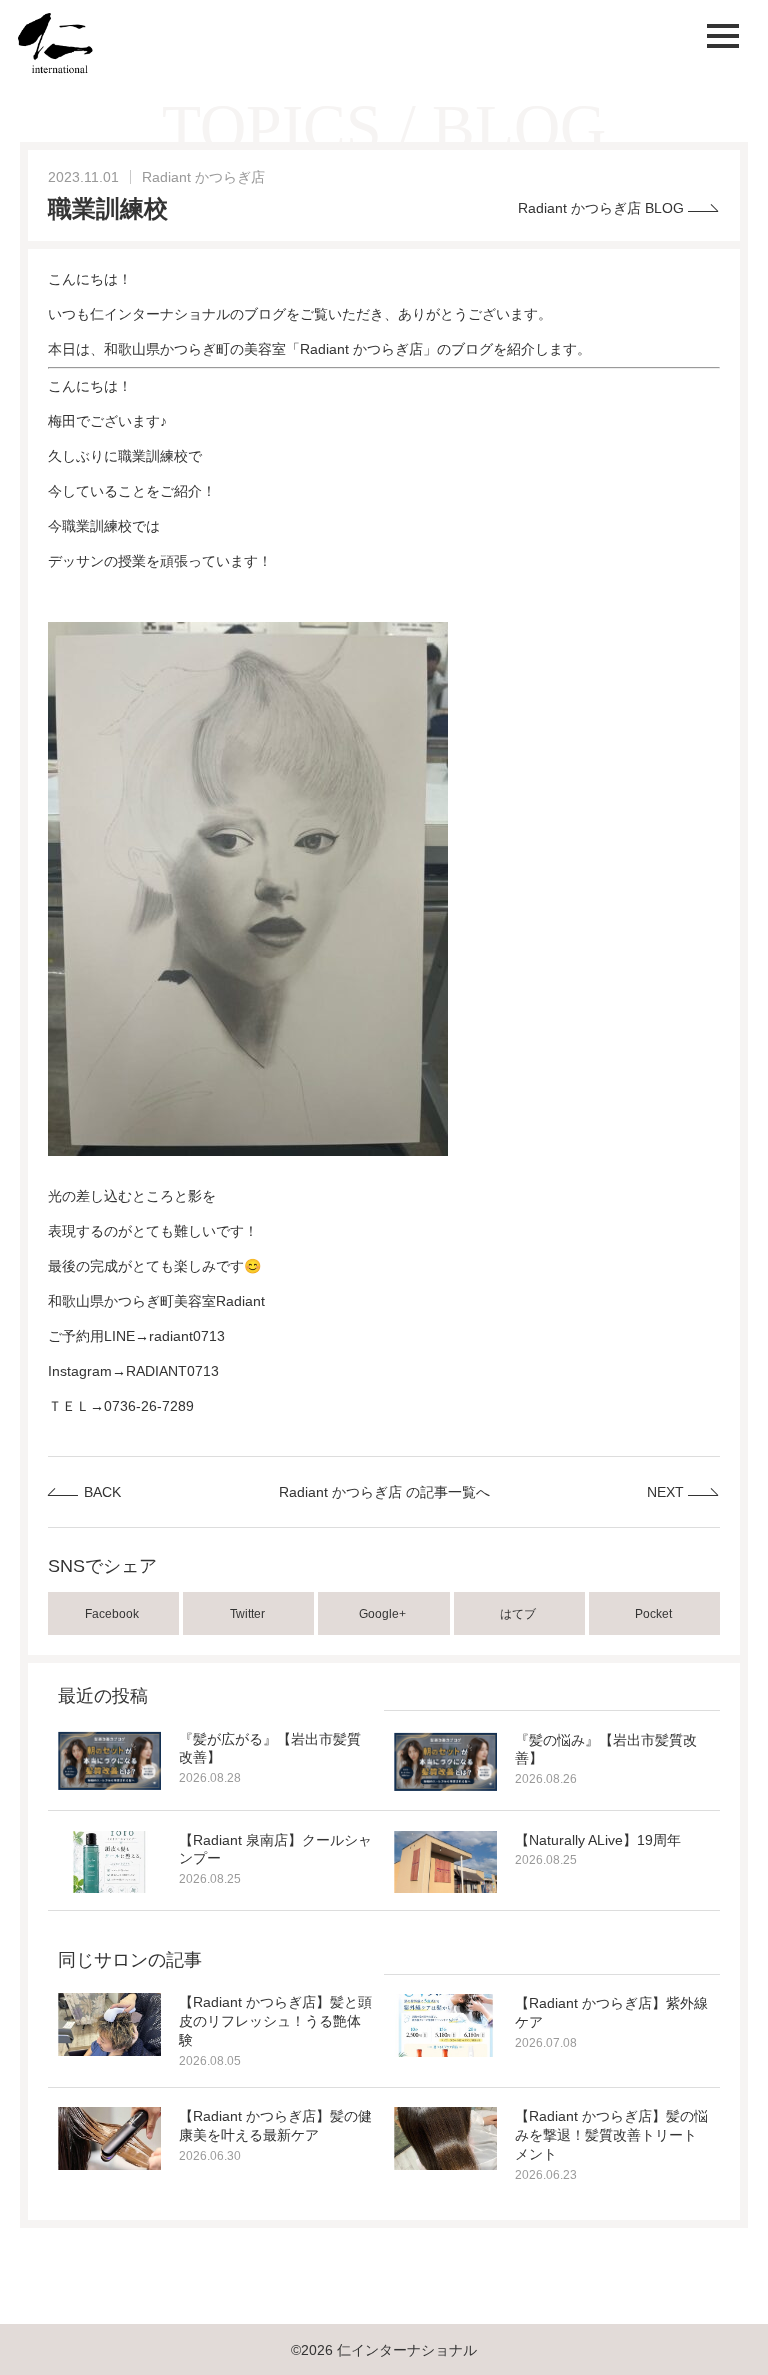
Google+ (384, 1614)
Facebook (113, 1614)
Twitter (249, 1614)
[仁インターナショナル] (55, 43)
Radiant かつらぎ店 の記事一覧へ (384, 1492)
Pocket (655, 1614)
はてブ (519, 1614)
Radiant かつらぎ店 (203, 177)
